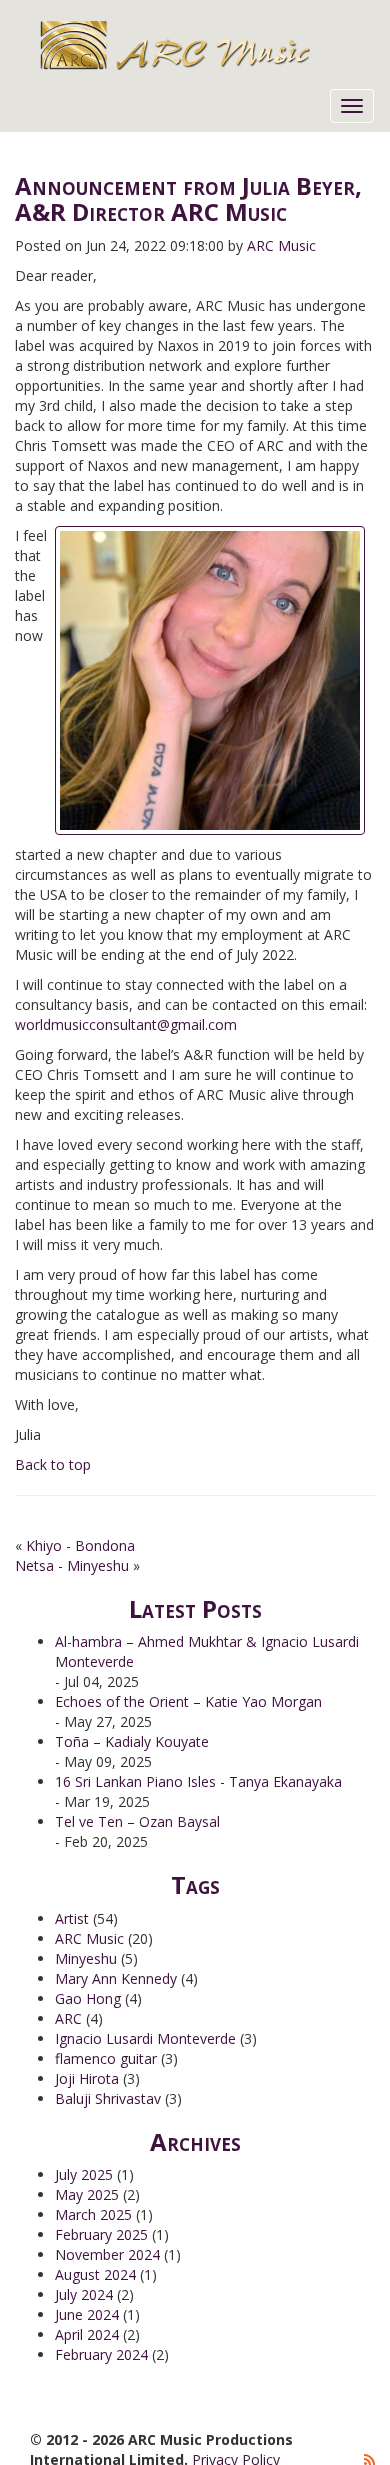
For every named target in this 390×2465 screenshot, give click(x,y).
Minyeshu (86, 1958)
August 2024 (95, 2274)
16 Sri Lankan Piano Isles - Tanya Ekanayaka (198, 1781)
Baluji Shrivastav (108, 2098)
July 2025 (84, 2174)
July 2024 (84, 2294)
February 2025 (101, 2234)
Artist (72, 1918)
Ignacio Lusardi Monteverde (145, 2038)
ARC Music (89, 1938)
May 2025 (87, 2194)
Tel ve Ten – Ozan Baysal (137, 1821)
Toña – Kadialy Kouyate (132, 1741)
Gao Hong (88, 1998)
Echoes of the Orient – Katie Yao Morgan (188, 1701)
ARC (68, 2018)
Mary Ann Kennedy (116, 1978)
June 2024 (87, 2314)
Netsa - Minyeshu (72, 1565)
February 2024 (101, 2354)
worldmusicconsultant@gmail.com (126, 1024)
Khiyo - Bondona (80, 1545)
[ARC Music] (207, 45)
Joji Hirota (87, 2078)
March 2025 (93, 2214)
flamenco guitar (106, 2058)
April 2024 (87, 2334)
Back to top (53, 1464)
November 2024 (107, 2254)
